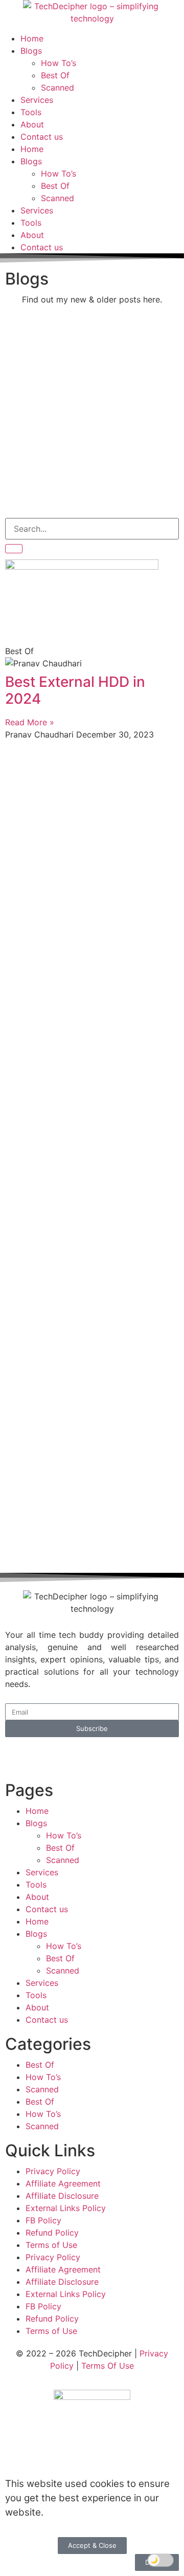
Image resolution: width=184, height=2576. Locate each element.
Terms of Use (51, 2245)
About (32, 124)
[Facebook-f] (46, 1756)
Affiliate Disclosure (62, 2196)
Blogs (31, 51)
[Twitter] (18, 1756)
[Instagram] (102, 1756)
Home (32, 38)
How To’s (59, 63)
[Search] (14, 549)
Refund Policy (52, 2233)
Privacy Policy (53, 2171)
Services (37, 100)
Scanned (57, 88)
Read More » (30, 722)
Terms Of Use (108, 2366)
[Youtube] (74, 1756)
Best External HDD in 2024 (75, 690)
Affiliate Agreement (63, 2183)
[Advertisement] (92, 416)
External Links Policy (66, 2208)
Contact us (42, 137)
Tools (31, 112)
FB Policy (43, 2220)
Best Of (55, 75)
